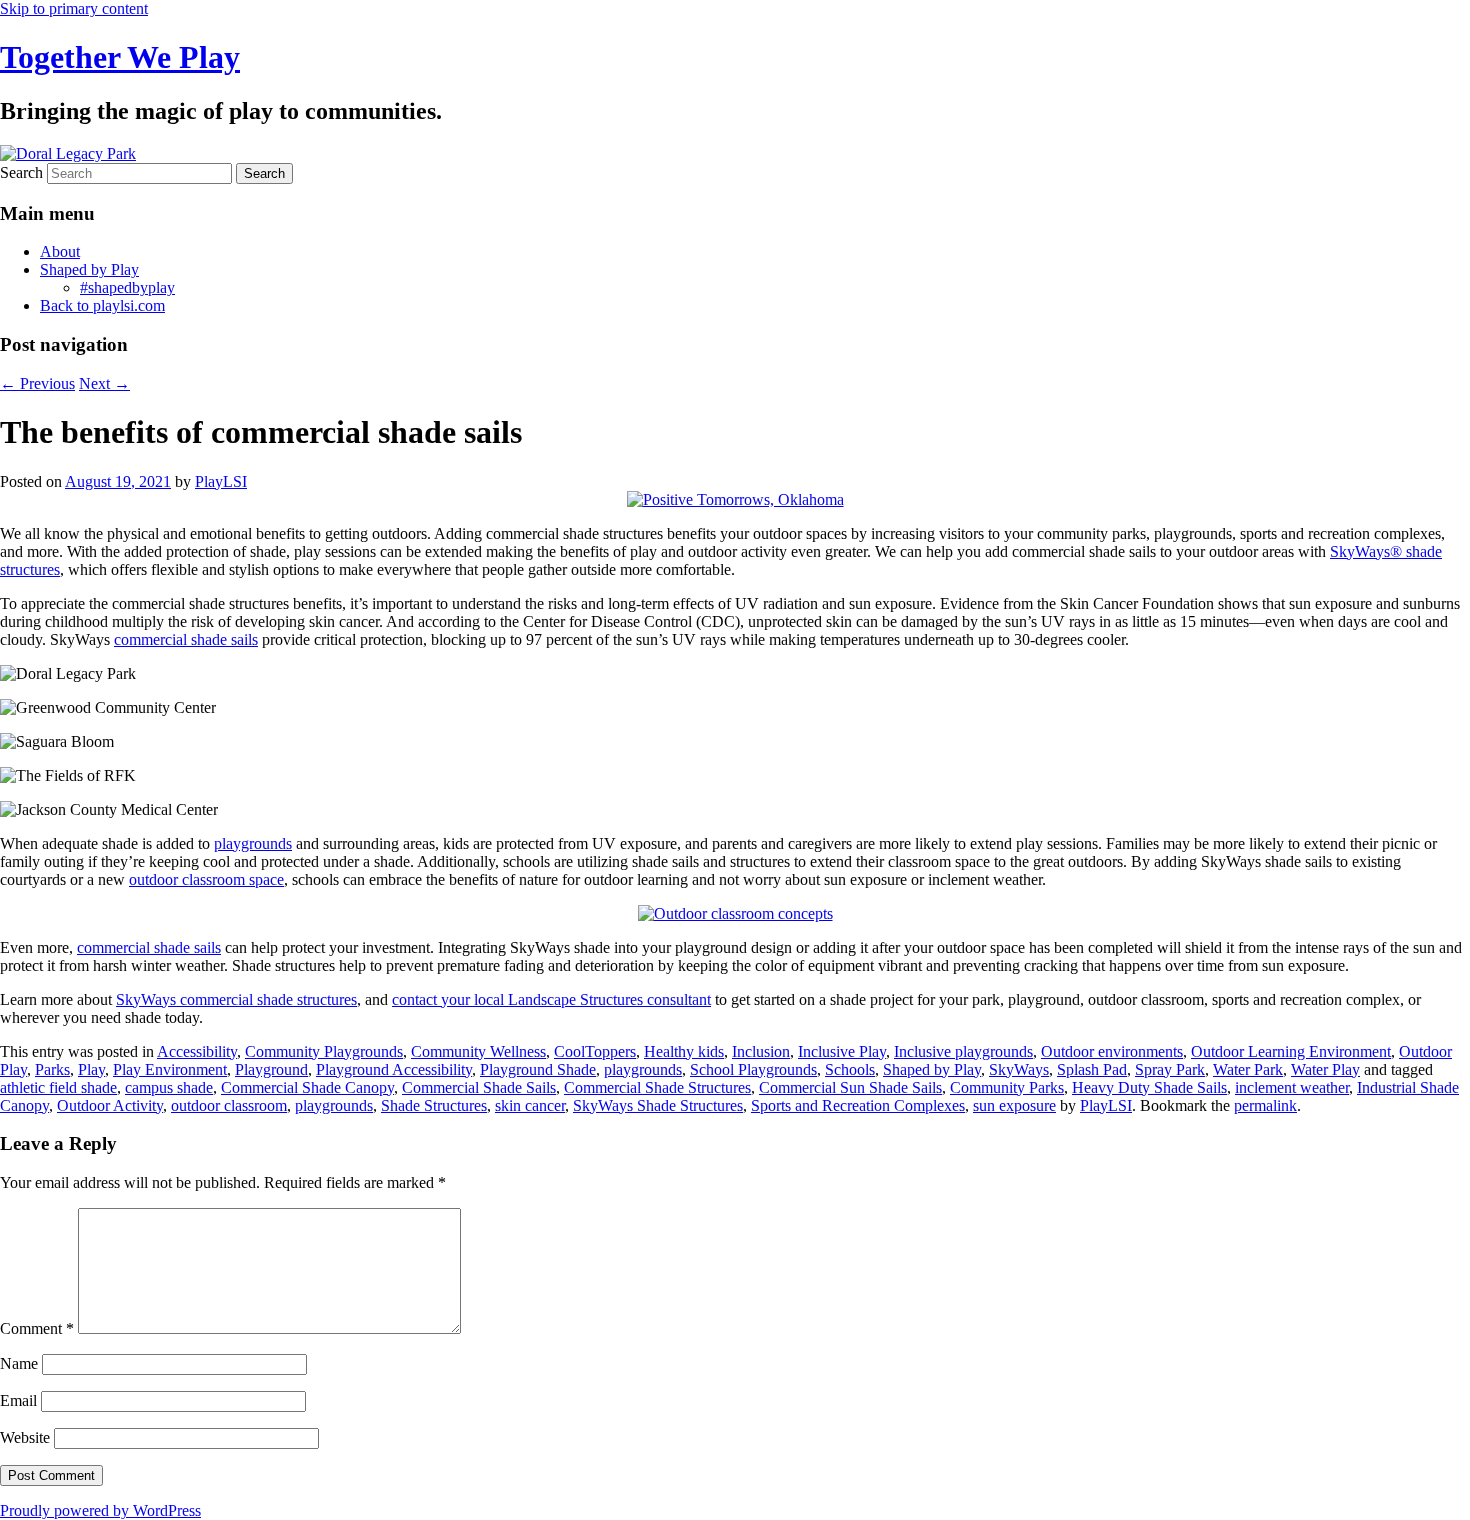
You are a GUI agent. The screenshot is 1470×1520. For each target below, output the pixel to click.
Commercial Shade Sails (479, 1087)
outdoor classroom (229, 1105)
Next (104, 383)
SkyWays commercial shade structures (236, 999)
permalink (1265, 1105)
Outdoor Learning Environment (1291, 1051)
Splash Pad (1092, 1069)
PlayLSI (221, 481)
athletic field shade (58, 1087)
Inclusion (761, 1051)
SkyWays (1019, 1069)
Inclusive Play (842, 1051)
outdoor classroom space (206, 879)
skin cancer (530, 1105)
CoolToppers (595, 1051)
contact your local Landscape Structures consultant (551, 999)
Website (25, 1437)
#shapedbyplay (127, 287)
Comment (37, 1328)
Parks (52, 1069)
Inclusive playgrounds (963, 1051)
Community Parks (1007, 1087)
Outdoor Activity (110, 1105)
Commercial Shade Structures (657, 1087)
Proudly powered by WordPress (100, 1510)
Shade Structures (434, 1105)
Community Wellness (478, 1051)
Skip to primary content (74, 8)
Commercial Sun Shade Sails (850, 1087)
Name (19, 1363)
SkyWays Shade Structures (658, 1105)
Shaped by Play (89, 269)
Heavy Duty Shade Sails (1149, 1087)
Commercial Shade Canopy (307, 1087)
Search (21, 172)
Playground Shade (538, 1069)
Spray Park (1170, 1069)
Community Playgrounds (324, 1051)
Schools (850, 1069)
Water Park (1248, 1069)
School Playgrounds (753, 1069)
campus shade (169, 1087)
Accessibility (197, 1051)
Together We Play (120, 57)
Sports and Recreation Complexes (858, 1105)
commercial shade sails (186, 639)
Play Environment (170, 1069)
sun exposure (1014, 1105)
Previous (37, 383)
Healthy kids (684, 1051)
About (60, 251)
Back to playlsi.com (102, 305)
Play (91, 1069)
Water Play (1325, 1069)
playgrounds (253, 843)
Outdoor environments (1112, 1051)
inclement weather (1292, 1087)
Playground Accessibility (394, 1069)
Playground (271, 1069)
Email (18, 1400)
